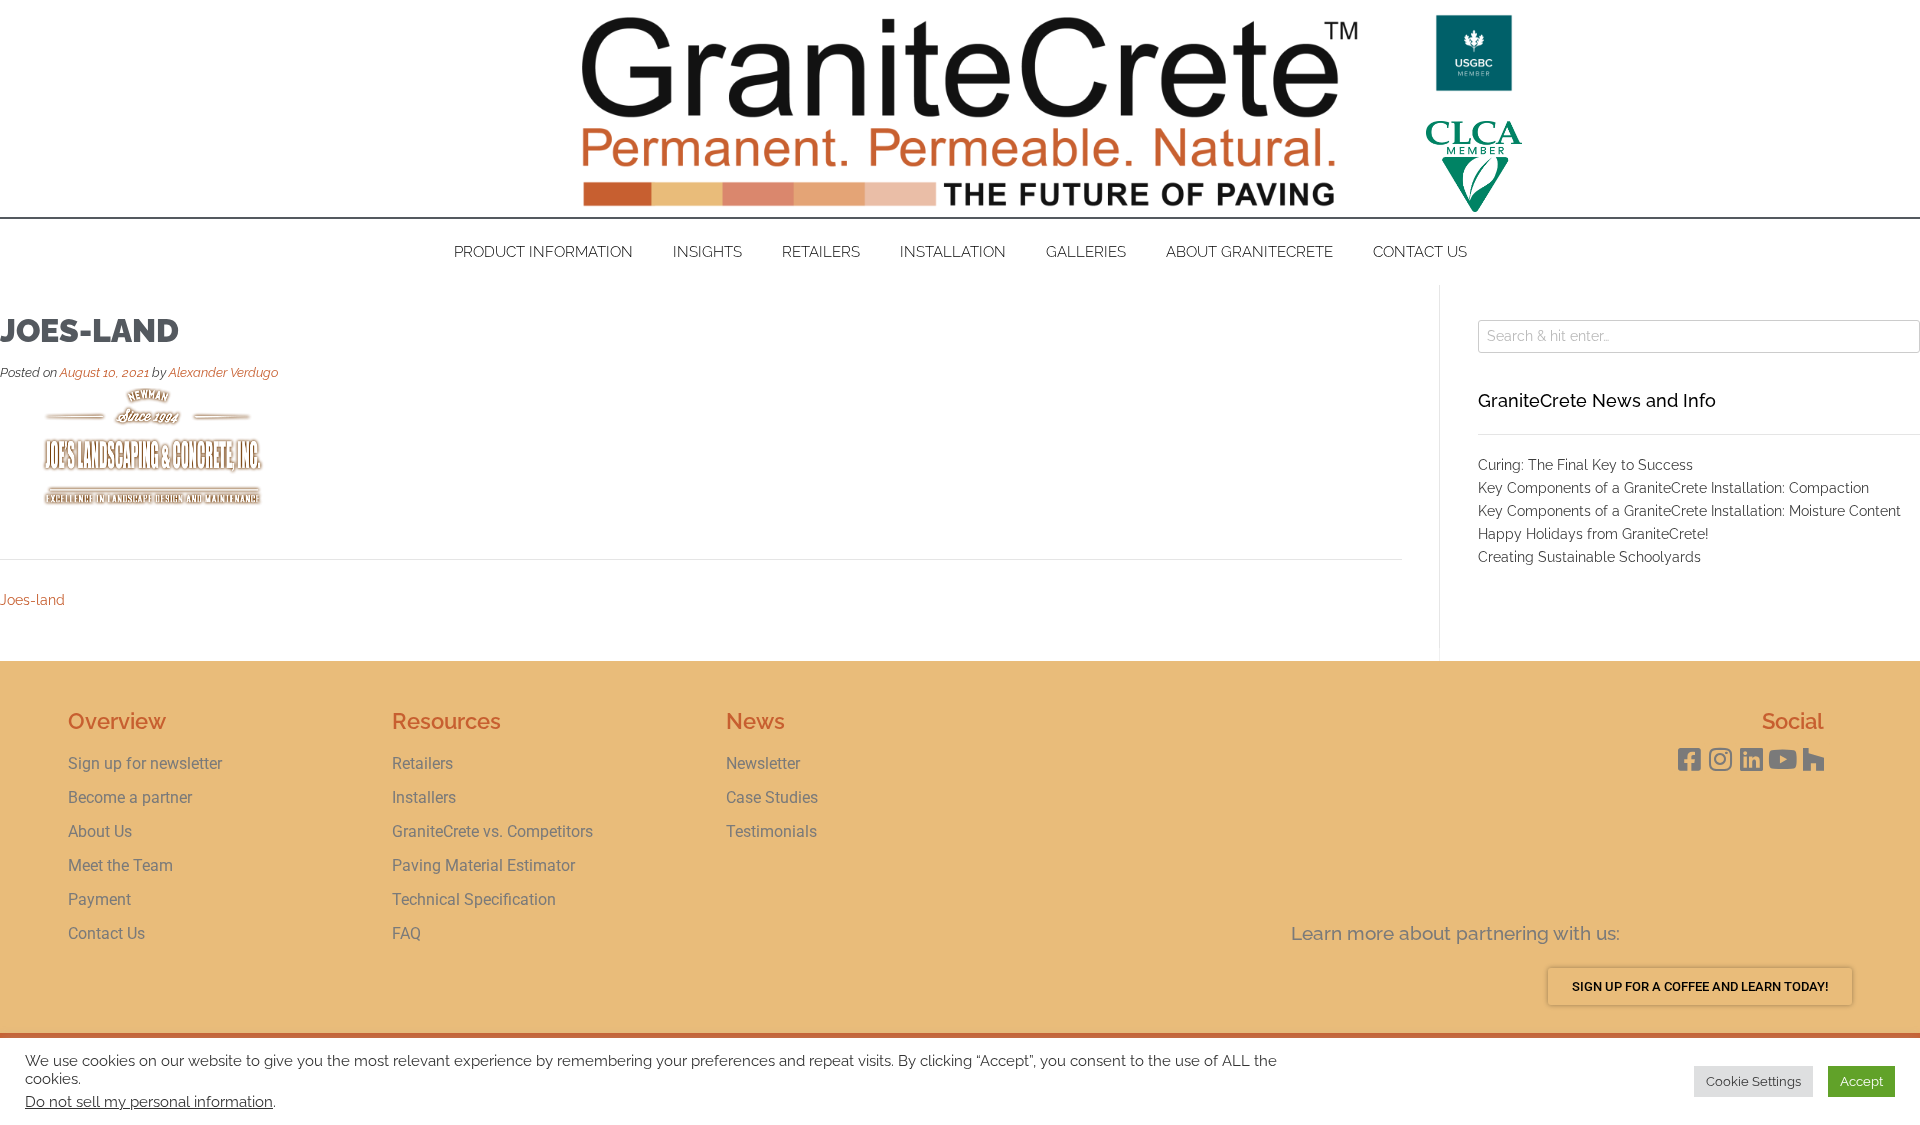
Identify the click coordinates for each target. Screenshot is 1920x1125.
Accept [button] (1861, 1081)
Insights (707, 252)
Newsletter (763, 763)
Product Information (543, 252)
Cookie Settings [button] (1753, 1081)
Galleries (1086, 252)
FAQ (406, 933)
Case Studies (772, 797)
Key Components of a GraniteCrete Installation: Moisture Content (1689, 511)
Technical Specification (476, 899)
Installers (424, 797)
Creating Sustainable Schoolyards (1589, 557)
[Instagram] (1720, 758)
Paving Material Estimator (483, 865)
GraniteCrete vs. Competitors (492, 831)
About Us (100, 831)
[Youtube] (1782, 758)
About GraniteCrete (1249, 252)
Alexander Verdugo (223, 372)
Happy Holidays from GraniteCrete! (1593, 534)
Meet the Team (120, 865)
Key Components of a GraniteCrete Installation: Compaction (1673, 488)
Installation (953, 252)
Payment (99, 899)
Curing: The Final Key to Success (1585, 465)
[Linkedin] (1751, 758)
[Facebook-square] (1689, 758)
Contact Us (1420, 252)
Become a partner (130, 797)
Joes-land (32, 600)
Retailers (821, 252)
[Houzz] (1813, 758)
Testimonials (771, 831)
